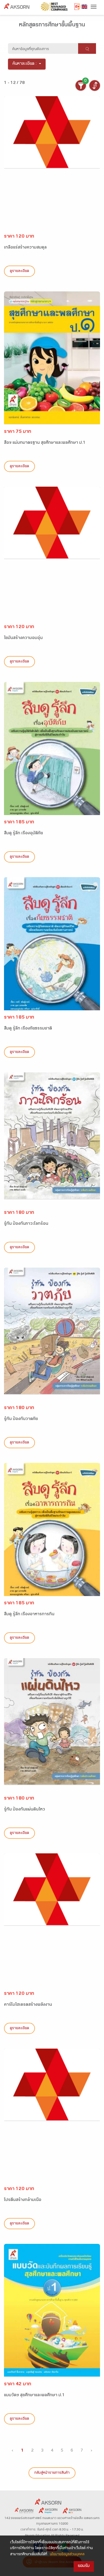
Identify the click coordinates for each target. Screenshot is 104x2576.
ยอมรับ (84, 2566)
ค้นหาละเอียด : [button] (25, 64)
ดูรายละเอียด (19, 271)
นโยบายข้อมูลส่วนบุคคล (67, 2555)
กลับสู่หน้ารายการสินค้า (52, 2473)
